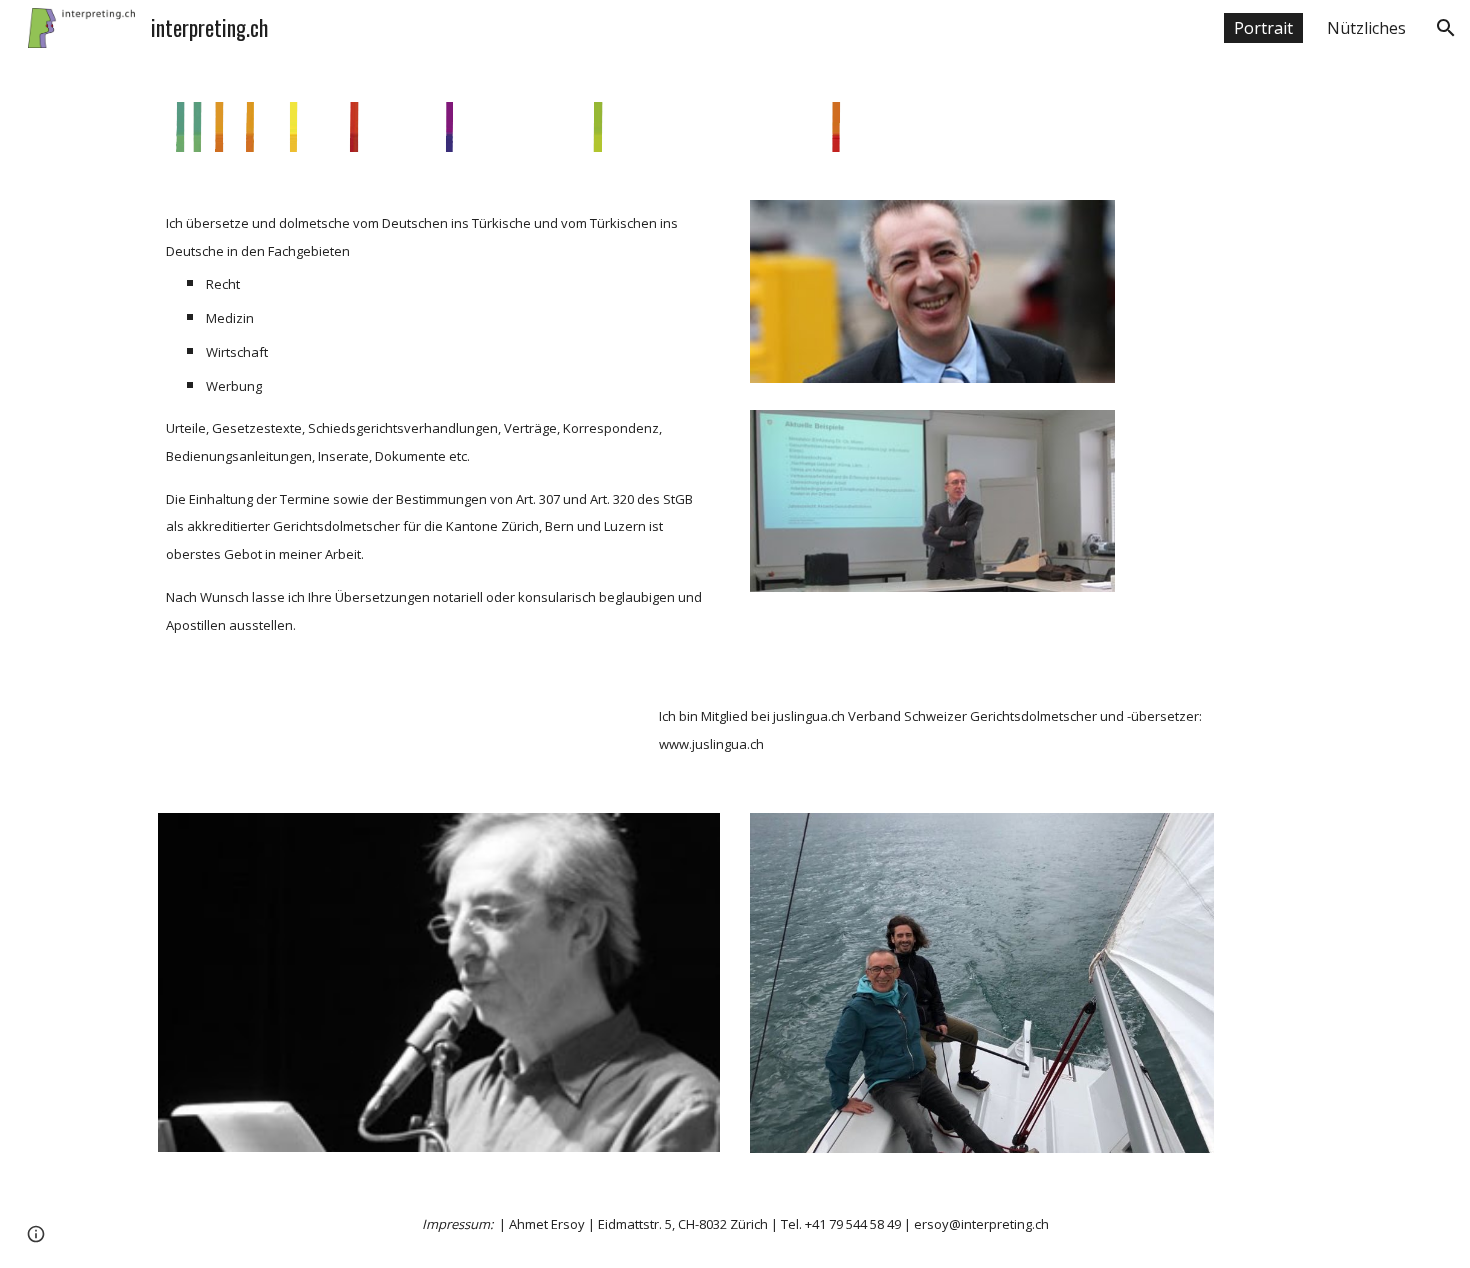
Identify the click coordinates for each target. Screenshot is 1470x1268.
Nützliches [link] (1366, 28)
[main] (439, 422)
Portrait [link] (1263, 28)
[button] (1446, 28)
